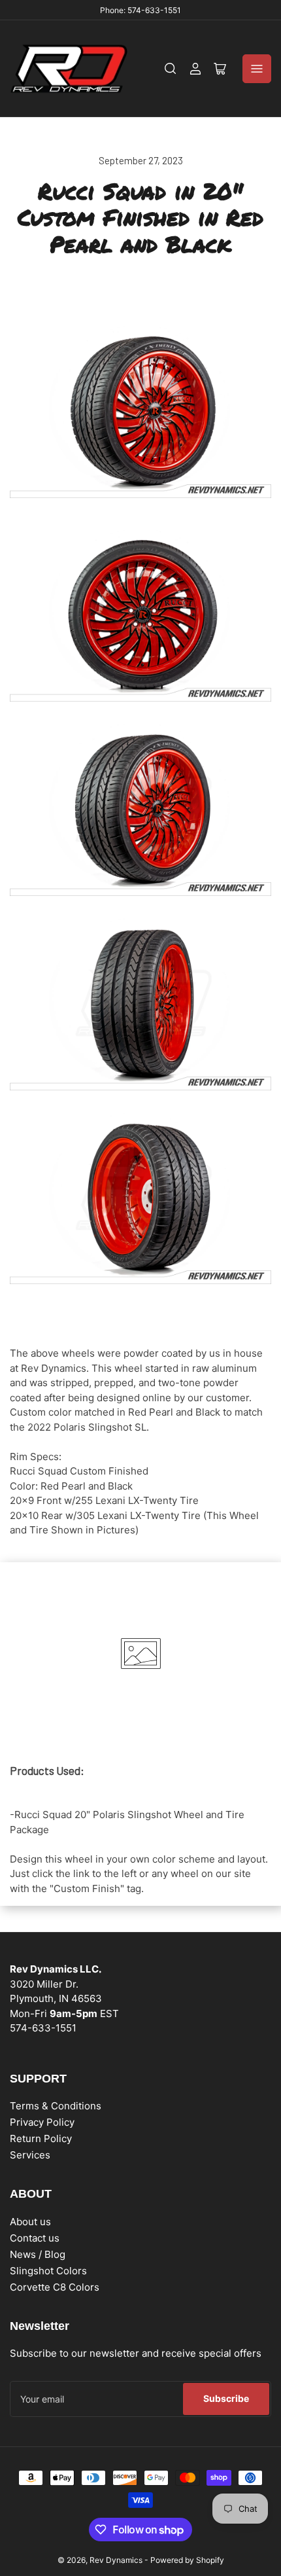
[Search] (171, 69)
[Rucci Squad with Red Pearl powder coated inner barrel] (140, 1197)
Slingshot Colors (48, 2271)
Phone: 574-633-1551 (140, 10)
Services (30, 2155)
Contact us (35, 2238)
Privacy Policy (42, 2122)
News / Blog (38, 2254)
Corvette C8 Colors (55, 2287)
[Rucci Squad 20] (140, 411)
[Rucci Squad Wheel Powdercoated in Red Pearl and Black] (140, 615)
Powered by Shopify (187, 2560)
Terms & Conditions (56, 2106)
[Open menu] (257, 69)
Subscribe (226, 2398)
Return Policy (41, 2138)
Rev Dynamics (116, 2560)
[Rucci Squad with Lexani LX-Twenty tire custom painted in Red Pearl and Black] (140, 1003)
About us (30, 2222)
